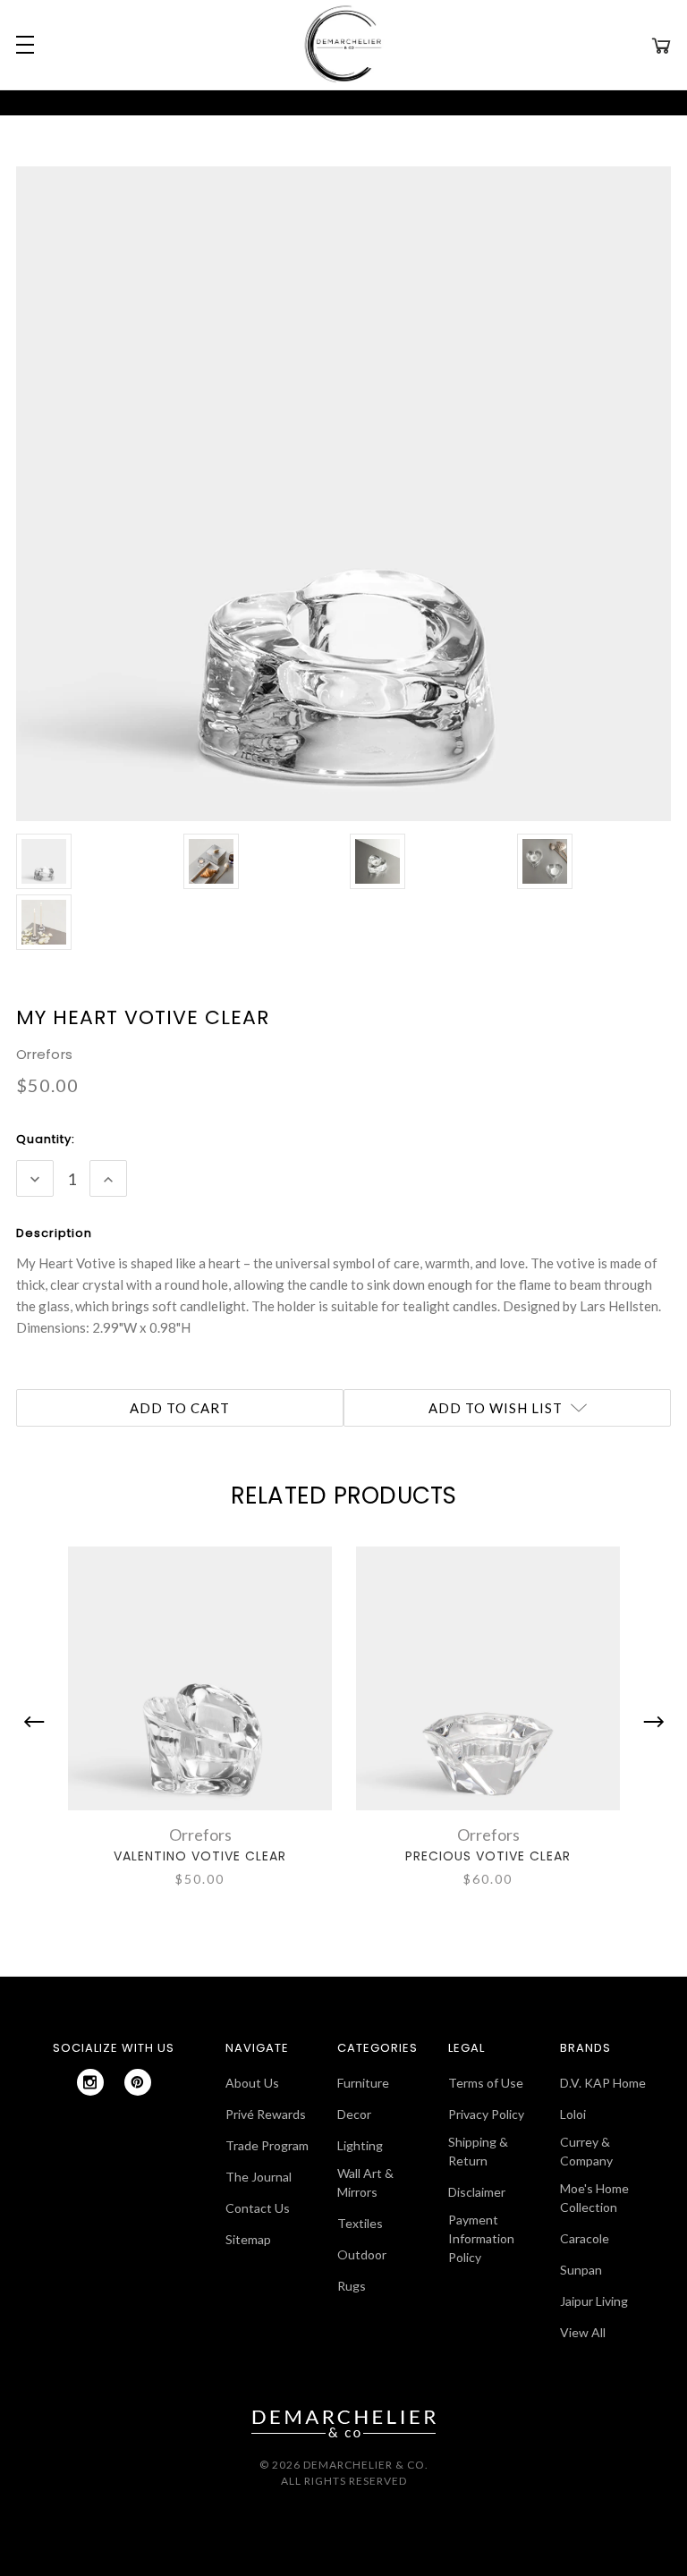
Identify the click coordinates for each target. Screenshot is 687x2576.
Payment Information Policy (481, 2238)
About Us (252, 2083)
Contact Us (258, 2208)
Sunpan (581, 2270)
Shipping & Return (478, 2151)
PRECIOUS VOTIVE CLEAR (488, 1856)
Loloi (573, 2114)
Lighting (360, 2145)
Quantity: (46, 1139)
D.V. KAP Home (603, 2083)
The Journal (259, 2177)
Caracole (585, 2238)
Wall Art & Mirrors (365, 2182)
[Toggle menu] (22, 45)
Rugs (352, 2286)
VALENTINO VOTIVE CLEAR (200, 1856)
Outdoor (362, 2254)
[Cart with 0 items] (661, 45)
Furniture (363, 2083)
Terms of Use (486, 2083)
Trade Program (267, 2145)
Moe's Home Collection (594, 2198)
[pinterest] (138, 2082)
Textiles (360, 2223)
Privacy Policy (486, 2114)
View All (583, 2332)
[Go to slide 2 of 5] (649, 1722)
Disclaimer (477, 2192)
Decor (354, 2114)
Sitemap (248, 2239)
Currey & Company (586, 2151)
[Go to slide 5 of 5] (38, 1722)
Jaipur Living (594, 2301)
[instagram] (90, 2082)
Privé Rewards (266, 2114)
